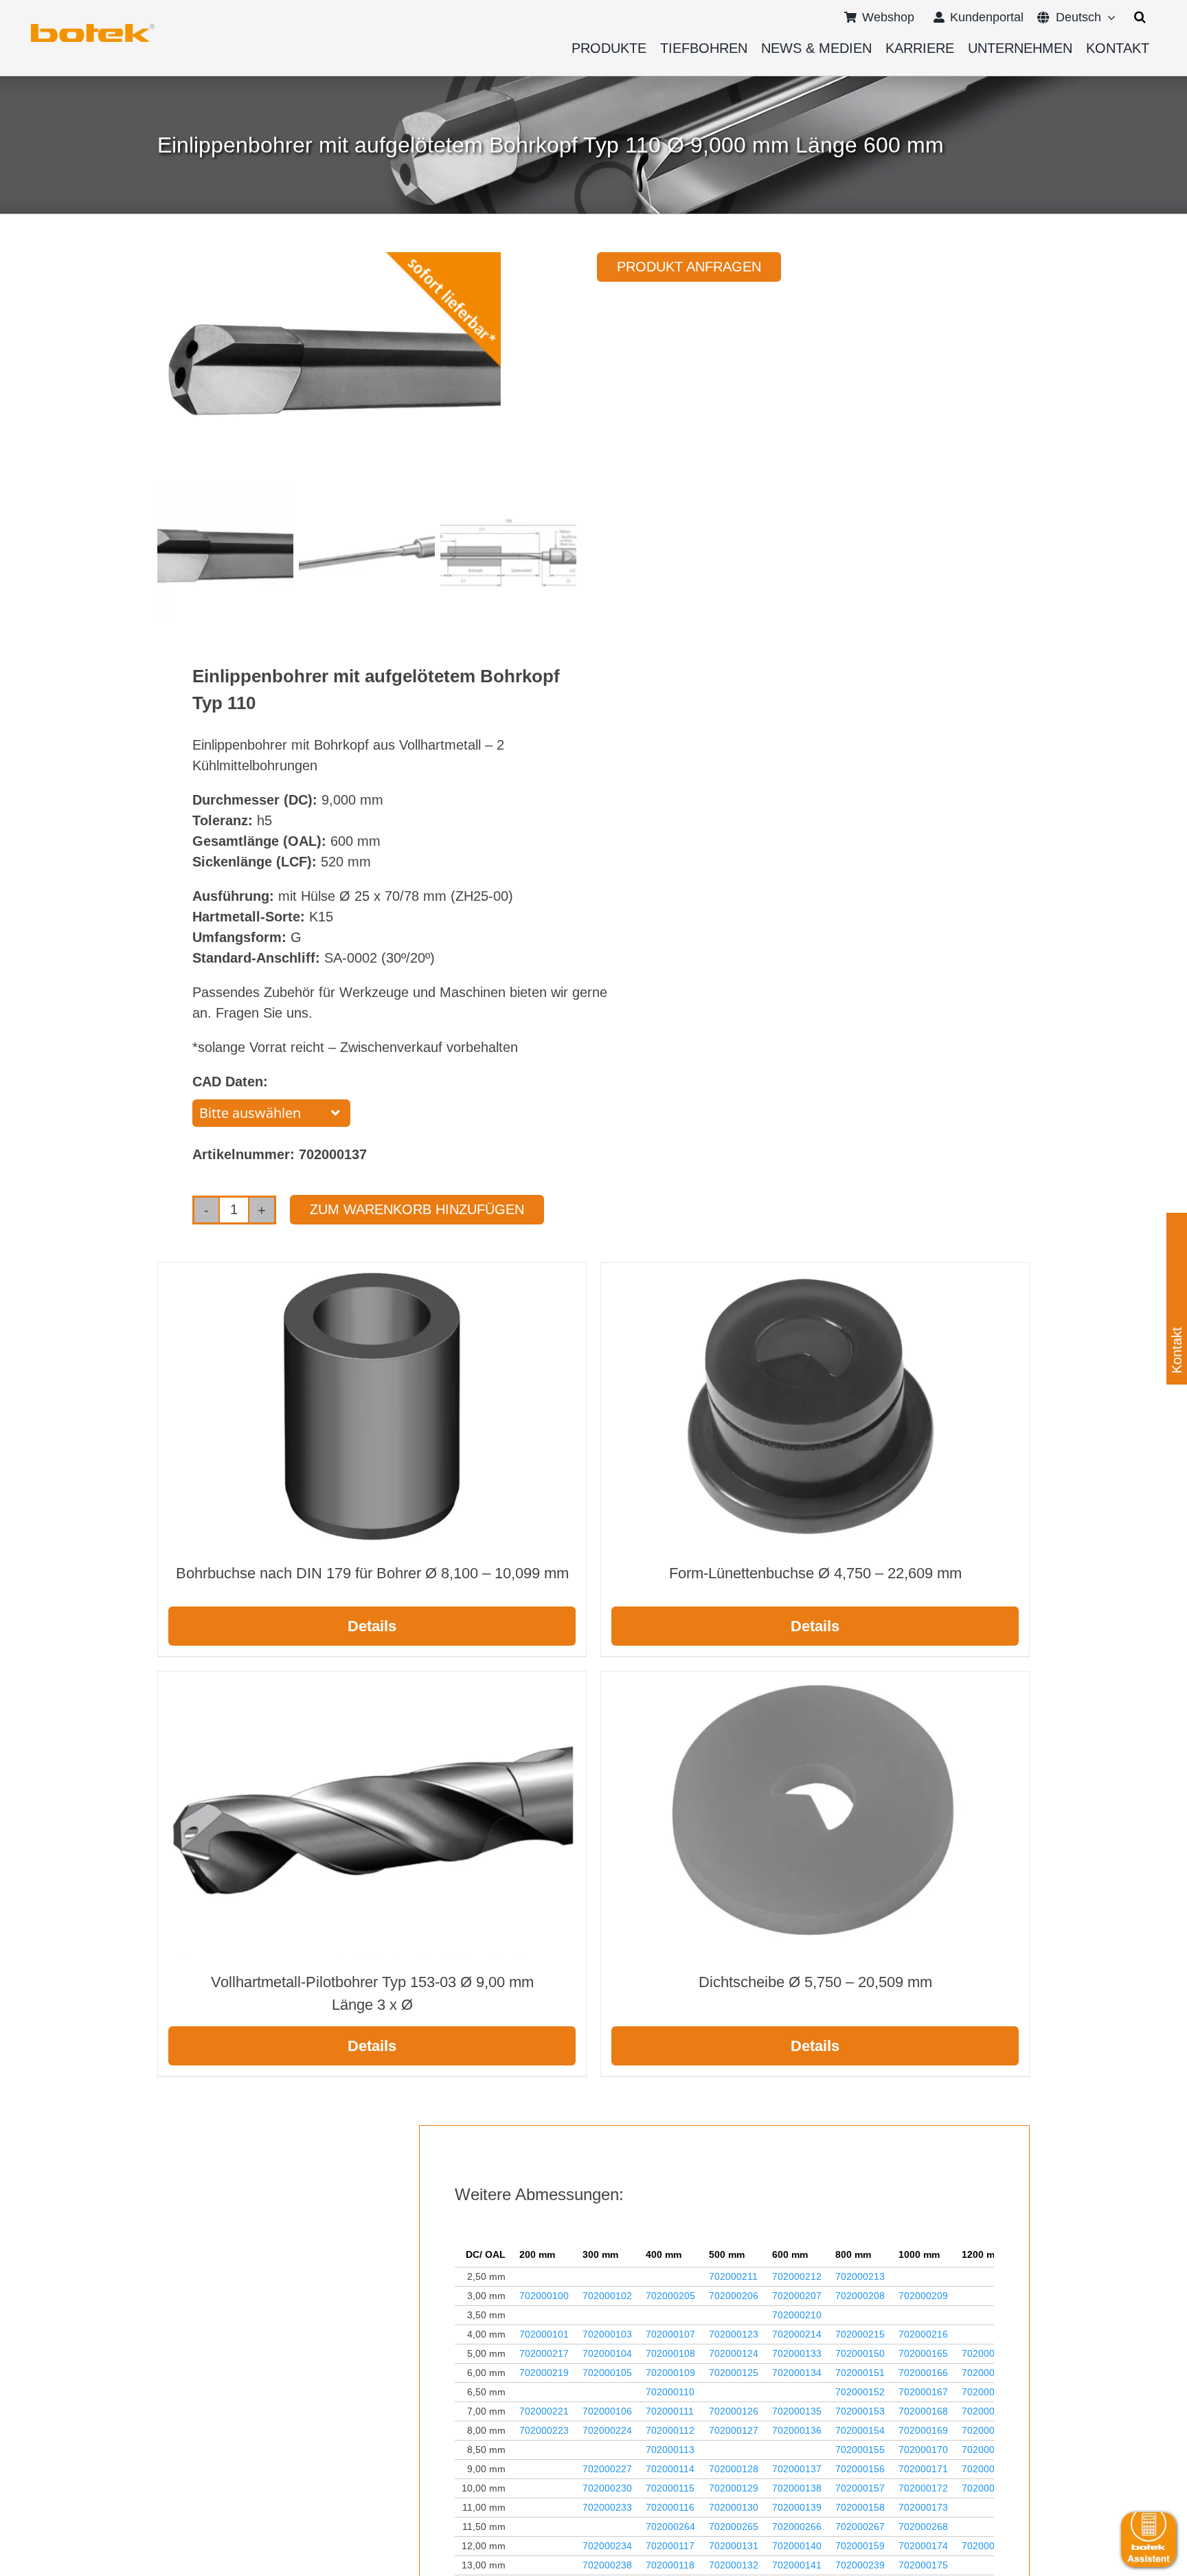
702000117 (670, 2546)
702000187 (986, 2488)
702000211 (733, 2276)
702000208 (860, 2296)
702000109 (670, 2373)
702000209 (923, 2296)
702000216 (923, 2334)
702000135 (797, 2411)
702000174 (923, 2546)
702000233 (607, 2507)
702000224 (607, 2430)
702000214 (797, 2334)
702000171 (923, 2469)
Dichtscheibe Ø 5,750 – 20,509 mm (815, 1982)
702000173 (923, 2507)
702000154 (860, 2430)
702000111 (670, 2411)
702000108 (670, 2353)
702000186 (986, 2450)
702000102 (607, 2296)
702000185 (986, 2430)
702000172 (923, 2488)
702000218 (986, 2353)
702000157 (860, 2488)
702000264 (670, 2527)
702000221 (544, 2411)
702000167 (923, 2392)
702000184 (986, 2392)
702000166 (923, 2373)
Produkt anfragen (689, 267)
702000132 (734, 2565)
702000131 (734, 2546)
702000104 (607, 2353)
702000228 (986, 2469)
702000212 (797, 2276)
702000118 (670, 2565)
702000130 (734, 2507)
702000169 (923, 2430)
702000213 (860, 2276)
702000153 (860, 2411)
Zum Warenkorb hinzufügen (417, 1209)
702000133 (797, 2353)
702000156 (860, 2469)
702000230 (607, 2488)
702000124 (734, 2353)
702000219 (544, 2373)
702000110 (670, 2392)
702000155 (860, 2450)
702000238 (607, 2565)
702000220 (986, 2373)
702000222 (986, 2411)
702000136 (797, 2430)
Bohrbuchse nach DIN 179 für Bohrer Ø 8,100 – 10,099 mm (372, 1573)
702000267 (860, 2527)
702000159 (860, 2546)
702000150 (860, 2353)
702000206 (734, 2296)
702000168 (923, 2411)
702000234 (607, 2546)
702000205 (670, 2296)
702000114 (670, 2469)
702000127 (734, 2430)
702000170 (923, 2450)
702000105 (607, 2373)
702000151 (860, 2373)
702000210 (797, 2315)
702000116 (670, 2507)
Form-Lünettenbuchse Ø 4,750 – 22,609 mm (815, 1573)
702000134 (797, 2373)
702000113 (670, 2450)
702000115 (670, 2488)
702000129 (734, 2488)
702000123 (734, 2334)
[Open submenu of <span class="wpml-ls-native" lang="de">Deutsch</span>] (1108, 17)
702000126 (734, 2411)
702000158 (860, 2507)
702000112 (670, 2430)
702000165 (923, 2353)
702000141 (797, 2565)
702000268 (923, 2527)
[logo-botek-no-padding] (93, 29)
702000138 (797, 2488)
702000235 (986, 2546)
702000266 (797, 2527)
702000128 (734, 2469)
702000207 (797, 2296)
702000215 (860, 2334)
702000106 (607, 2411)
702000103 (607, 2334)
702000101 (544, 2334)
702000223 (544, 2430)
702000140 (797, 2546)
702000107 (670, 2334)
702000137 (797, 2469)
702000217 (544, 2353)
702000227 (607, 2469)
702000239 (860, 2565)
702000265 (734, 2527)
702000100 (544, 2296)
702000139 (797, 2507)
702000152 (860, 2392)
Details (372, 1626)
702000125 (734, 2373)
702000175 (923, 2565)
